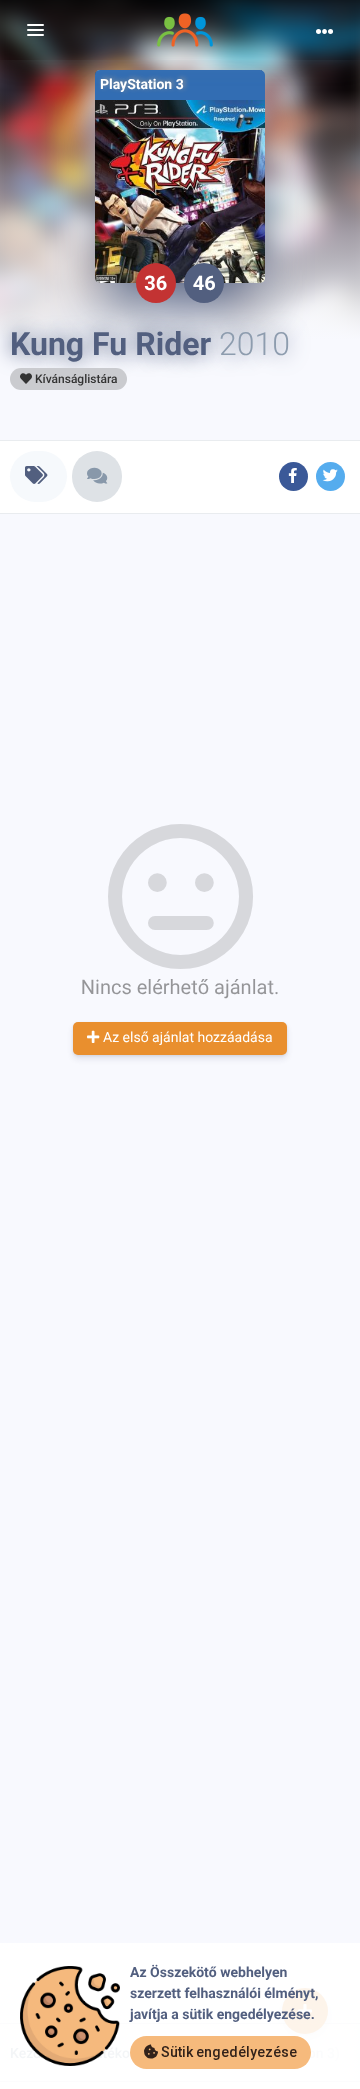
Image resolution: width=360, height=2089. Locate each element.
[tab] (38, 476)
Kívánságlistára (74, 379)
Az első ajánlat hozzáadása (185, 1038)
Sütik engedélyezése (227, 2052)
